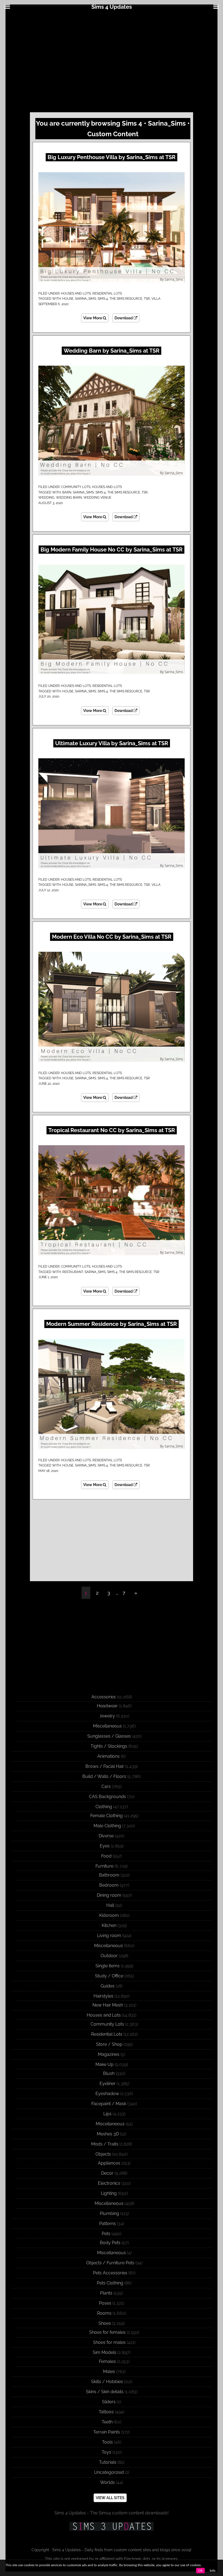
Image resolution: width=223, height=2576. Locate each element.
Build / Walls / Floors (104, 1776)
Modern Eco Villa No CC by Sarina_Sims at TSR (112, 937)
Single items (108, 1966)
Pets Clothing (110, 2283)
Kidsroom (109, 1915)
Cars (106, 1786)
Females (107, 2361)
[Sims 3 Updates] (112, 2526)
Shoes (105, 2323)
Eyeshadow (107, 2094)
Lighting (109, 2193)
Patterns (108, 2224)
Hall (110, 1905)
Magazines (109, 2054)
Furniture (104, 1866)
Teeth (107, 2422)
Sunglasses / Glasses (109, 1736)
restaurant (73, 1272)
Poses (105, 2303)
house (68, 299)
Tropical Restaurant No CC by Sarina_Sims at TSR (112, 1130)
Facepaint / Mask (109, 2104)
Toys (106, 2452)
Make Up (104, 2064)
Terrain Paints (107, 2432)
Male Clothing (107, 1826)
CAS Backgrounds (107, 1797)
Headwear (107, 1706)
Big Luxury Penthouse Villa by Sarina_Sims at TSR (112, 157)
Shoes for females (107, 2332)
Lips (107, 2114)
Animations (109, 1756)
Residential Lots (107, 293)
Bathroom (109, 1875)
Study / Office (109, 1976)
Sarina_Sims (86, 299)
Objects (103, 2154)
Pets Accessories (110, 2273)
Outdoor (109, 1956)
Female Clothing (106, 1816)
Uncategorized (109, 2472)
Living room (109, 1936)
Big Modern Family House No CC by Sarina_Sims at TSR (112, 550)
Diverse (106, 1836)
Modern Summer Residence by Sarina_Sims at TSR (112, 1324)
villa (156, 299)
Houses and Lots (76, 293)
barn (67, 492)
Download (124, 318)
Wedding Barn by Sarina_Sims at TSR (112, 351)
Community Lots (76, 487)
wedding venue (97, 498)
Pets (106, 2234)
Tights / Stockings (109, 1746)
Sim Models (105, 2352)
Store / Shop (109, 2044)
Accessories (104, 1697)
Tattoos (106, 2412)
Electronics (109, 2183)
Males (109, 2372)
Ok (200, 2571)
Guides (108, 1986)
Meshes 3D (108, 2134)
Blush (109, 2073)
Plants (106, 2293)
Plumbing (109, 2213)
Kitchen (109, 1925)
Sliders (109, 2402)
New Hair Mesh (108, 2005)
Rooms (104, 2313)
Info (213, 2571)
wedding (46, 498)
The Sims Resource (126, 299)
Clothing (104, 1807)
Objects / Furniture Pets (110, 2263)
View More (93, 318)
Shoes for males (109, 2342)
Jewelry (107, 1716)
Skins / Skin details (105, 2392)
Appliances (109, 2163)
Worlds (107, 2482)
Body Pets (110, 2243)
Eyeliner (108, 2083)
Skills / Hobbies (107, 2382)
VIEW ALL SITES (110, 2498)
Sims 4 (103, 299)
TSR (147, 299)
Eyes (105, 1846)
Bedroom (109, 1885)
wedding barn (69, 498)
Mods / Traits (105, 2144)
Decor (107, 2173)
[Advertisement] (112, 60)
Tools (107, 2442)
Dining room (109, 1895)
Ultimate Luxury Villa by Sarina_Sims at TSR (112, 743)
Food (106, 1856)
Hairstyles (103, 1996)
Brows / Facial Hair (105, 1766)
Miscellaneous (107, 1726)
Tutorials (108, 2462)
